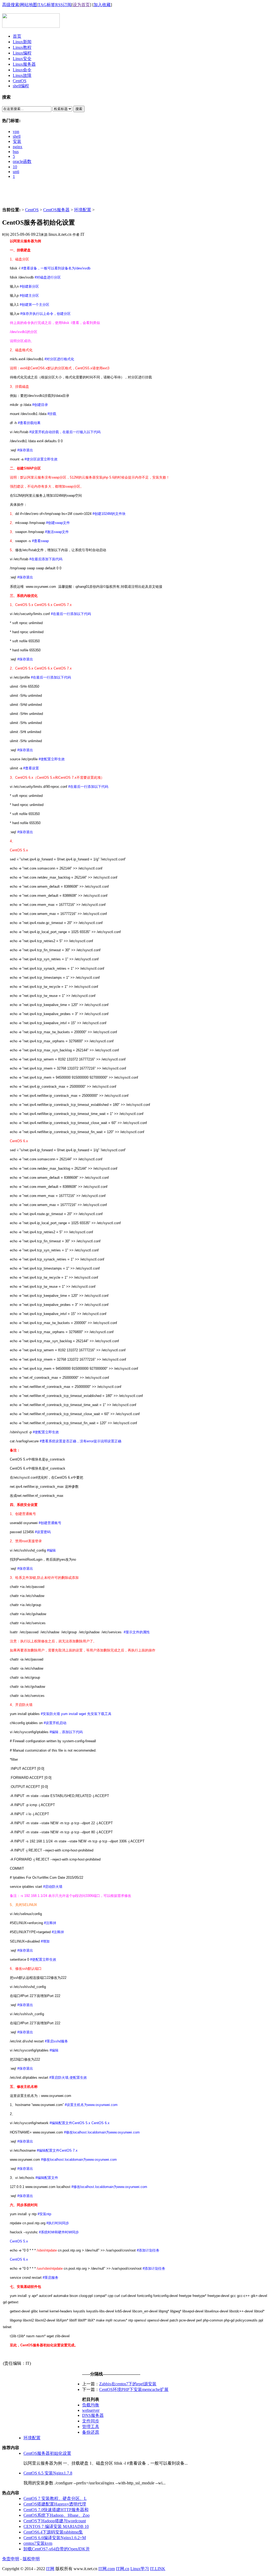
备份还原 (91, 2432)
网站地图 (29, 5)
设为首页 (81, 5)
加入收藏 (102, 5)
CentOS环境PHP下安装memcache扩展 (134, 2389)
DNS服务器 (93, 2415)
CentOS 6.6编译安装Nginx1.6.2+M (55, 2538)
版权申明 (31, 2559)
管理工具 (91, 2427)
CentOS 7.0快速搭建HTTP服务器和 (56, 2510)
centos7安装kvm (38, 2543)
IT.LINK (158, 2569)
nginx (18, 147)
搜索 (79, 109)
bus (16, 152)
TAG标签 (47, 5)
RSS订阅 (63, 5)
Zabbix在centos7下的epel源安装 (128, 2384)
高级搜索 (11, 5)
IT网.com (107, 2569)
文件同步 (91, 2421)
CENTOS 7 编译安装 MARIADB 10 (56, 2526)
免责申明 (11, 2559)
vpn (16, 132)
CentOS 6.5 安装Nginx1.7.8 (48, 2473)
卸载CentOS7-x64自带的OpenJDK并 (57, 2549)
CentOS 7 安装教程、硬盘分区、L (55, 2498)
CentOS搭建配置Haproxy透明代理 (55, 2504)
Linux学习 (140, 2569)
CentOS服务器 (56, 210)
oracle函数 (22, 161)
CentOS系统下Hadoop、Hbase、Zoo (57, 2515)
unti (16, 172)
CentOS (32, 210)
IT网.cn (123, 2569)
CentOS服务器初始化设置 (47, 2453)
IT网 (50, 2569)
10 (15, 167)
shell (17, 136)
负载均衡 (91, 2405)
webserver (91, 2410)
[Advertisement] (136, 195)
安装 (17, 141)
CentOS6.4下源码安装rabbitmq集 (53, 2532)
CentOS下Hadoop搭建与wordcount (55, 2521)
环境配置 (83, 210)
